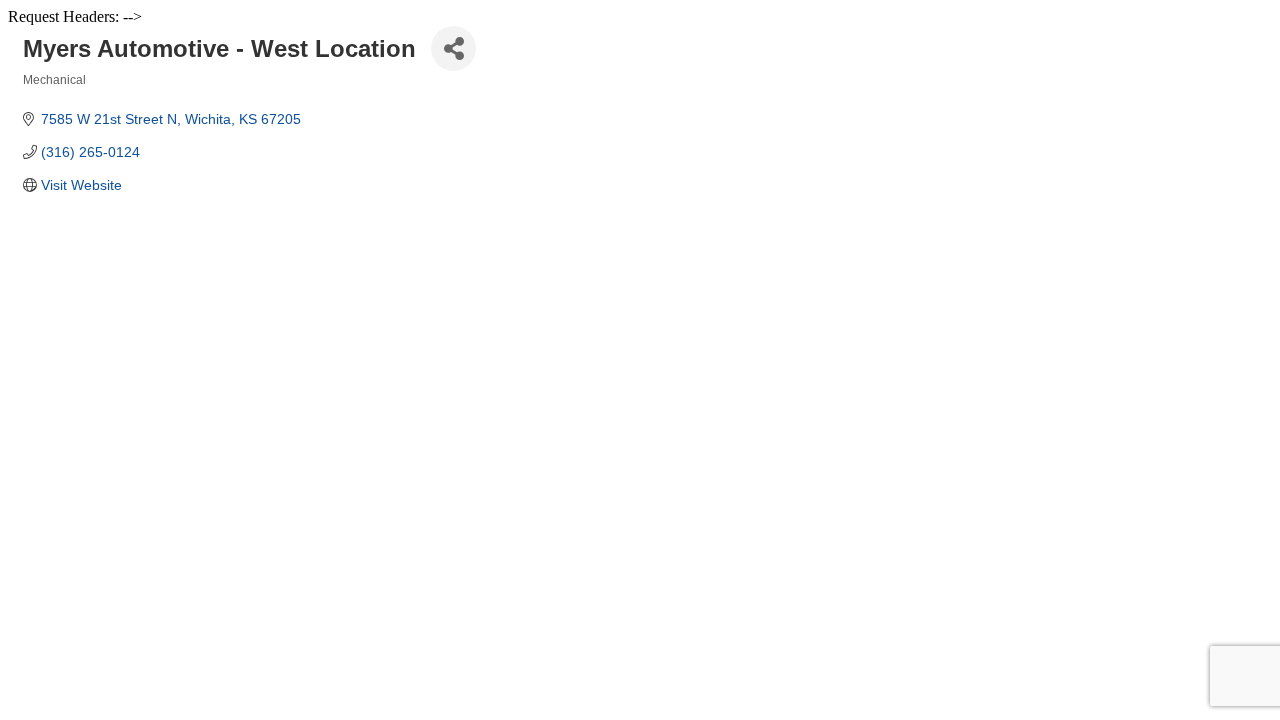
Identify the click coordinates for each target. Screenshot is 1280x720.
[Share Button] (453, 48)
